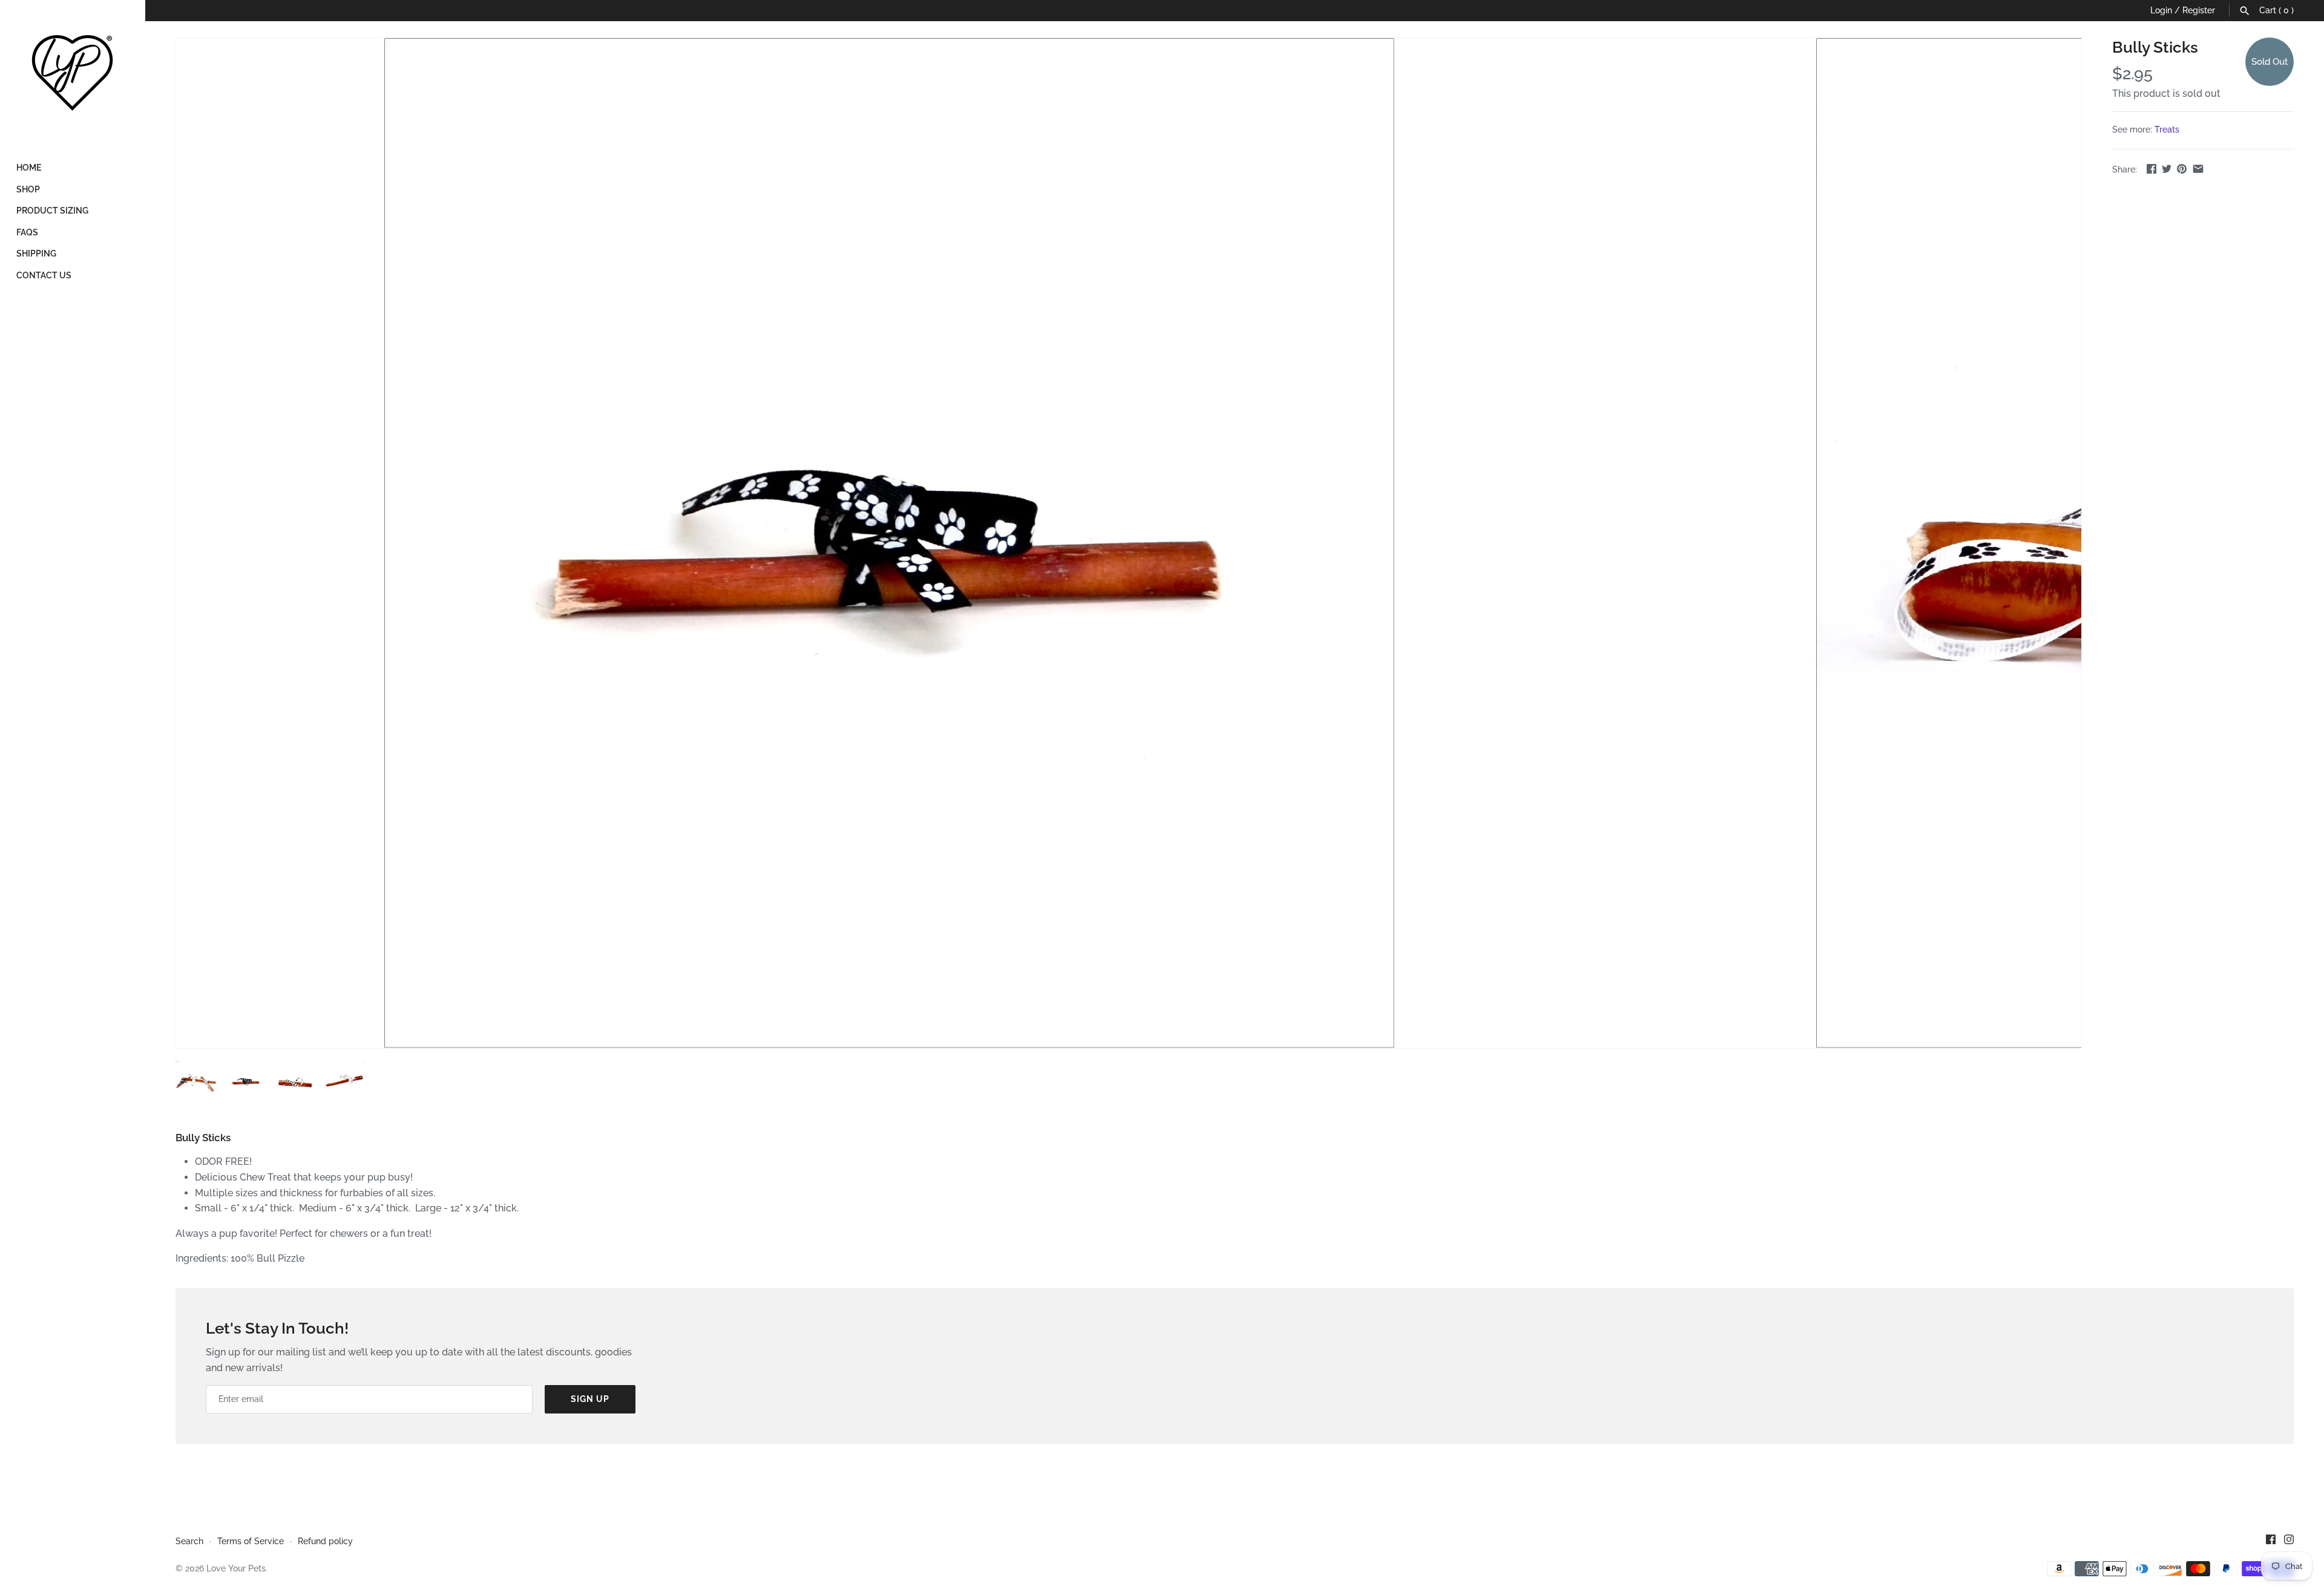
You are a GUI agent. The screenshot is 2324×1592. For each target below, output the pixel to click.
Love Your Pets (236, 1568)
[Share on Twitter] (2167, 169)
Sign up (590, 1399)
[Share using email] (2198, 169)
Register (2199, 10)
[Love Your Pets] (73, 73)
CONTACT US (44, 275)
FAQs (27, 232)
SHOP (28, 189)
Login (2161, 10)
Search (189, 1541)
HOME (29, 168)
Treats (2167, 129)
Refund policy (325, 1541)
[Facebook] (2271, 1541)
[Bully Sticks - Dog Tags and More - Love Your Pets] (889, 543)
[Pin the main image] (2182, 169)
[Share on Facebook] (2152, 169)
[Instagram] (2289, 1541)
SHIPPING (36, 254)
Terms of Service (251, 1541)
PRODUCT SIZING (52, 211)
